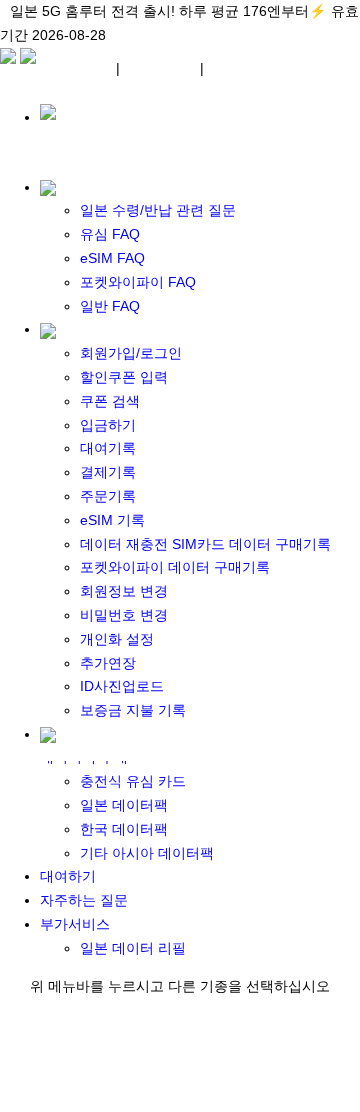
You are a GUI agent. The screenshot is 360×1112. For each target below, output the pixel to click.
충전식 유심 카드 (133, 781)
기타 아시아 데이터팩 (147, 853)
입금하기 (108, 425)
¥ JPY (88, 67)
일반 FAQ (110, 306)
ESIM (230, 67)
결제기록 (108, 472)
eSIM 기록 (112, 520)
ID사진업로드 (122, 686)
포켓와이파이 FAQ (138, 282)
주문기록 (108, 496)
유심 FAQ (110, 234)
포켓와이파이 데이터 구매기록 (175, 567)
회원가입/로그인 (131, 353)
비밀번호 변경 (124, 615)
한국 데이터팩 (124, 829)
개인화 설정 (117, 639)
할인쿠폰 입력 (124, 377)
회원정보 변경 (124, 591)
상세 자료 (141, 35)
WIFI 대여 (160, 67)
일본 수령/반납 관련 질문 (158, 210)
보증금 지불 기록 (133, 710)
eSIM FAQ (112, 258)
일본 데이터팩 (124, 805)
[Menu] (10, 67)
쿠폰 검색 (110, 401)
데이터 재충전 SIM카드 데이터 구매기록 (205, 544)
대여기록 (108, 448)
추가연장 (108, 663)
